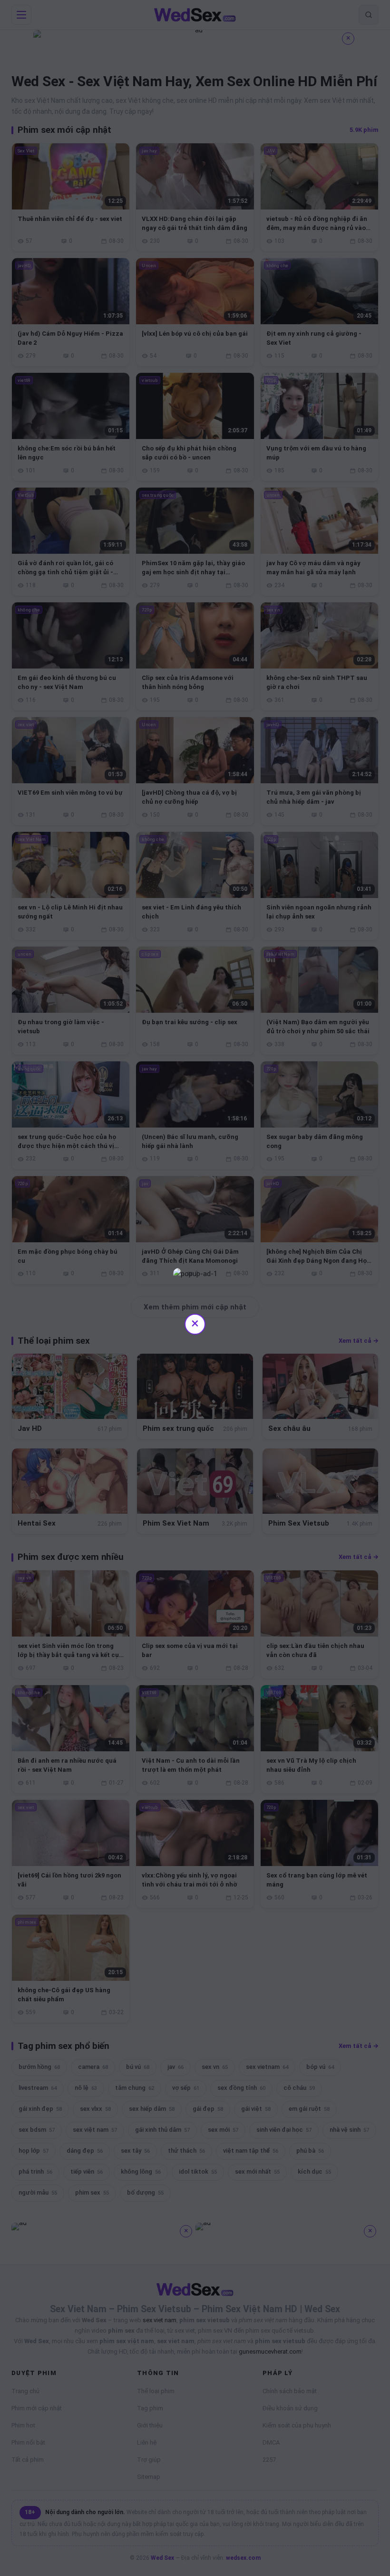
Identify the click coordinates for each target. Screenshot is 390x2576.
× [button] (195, 1323)
